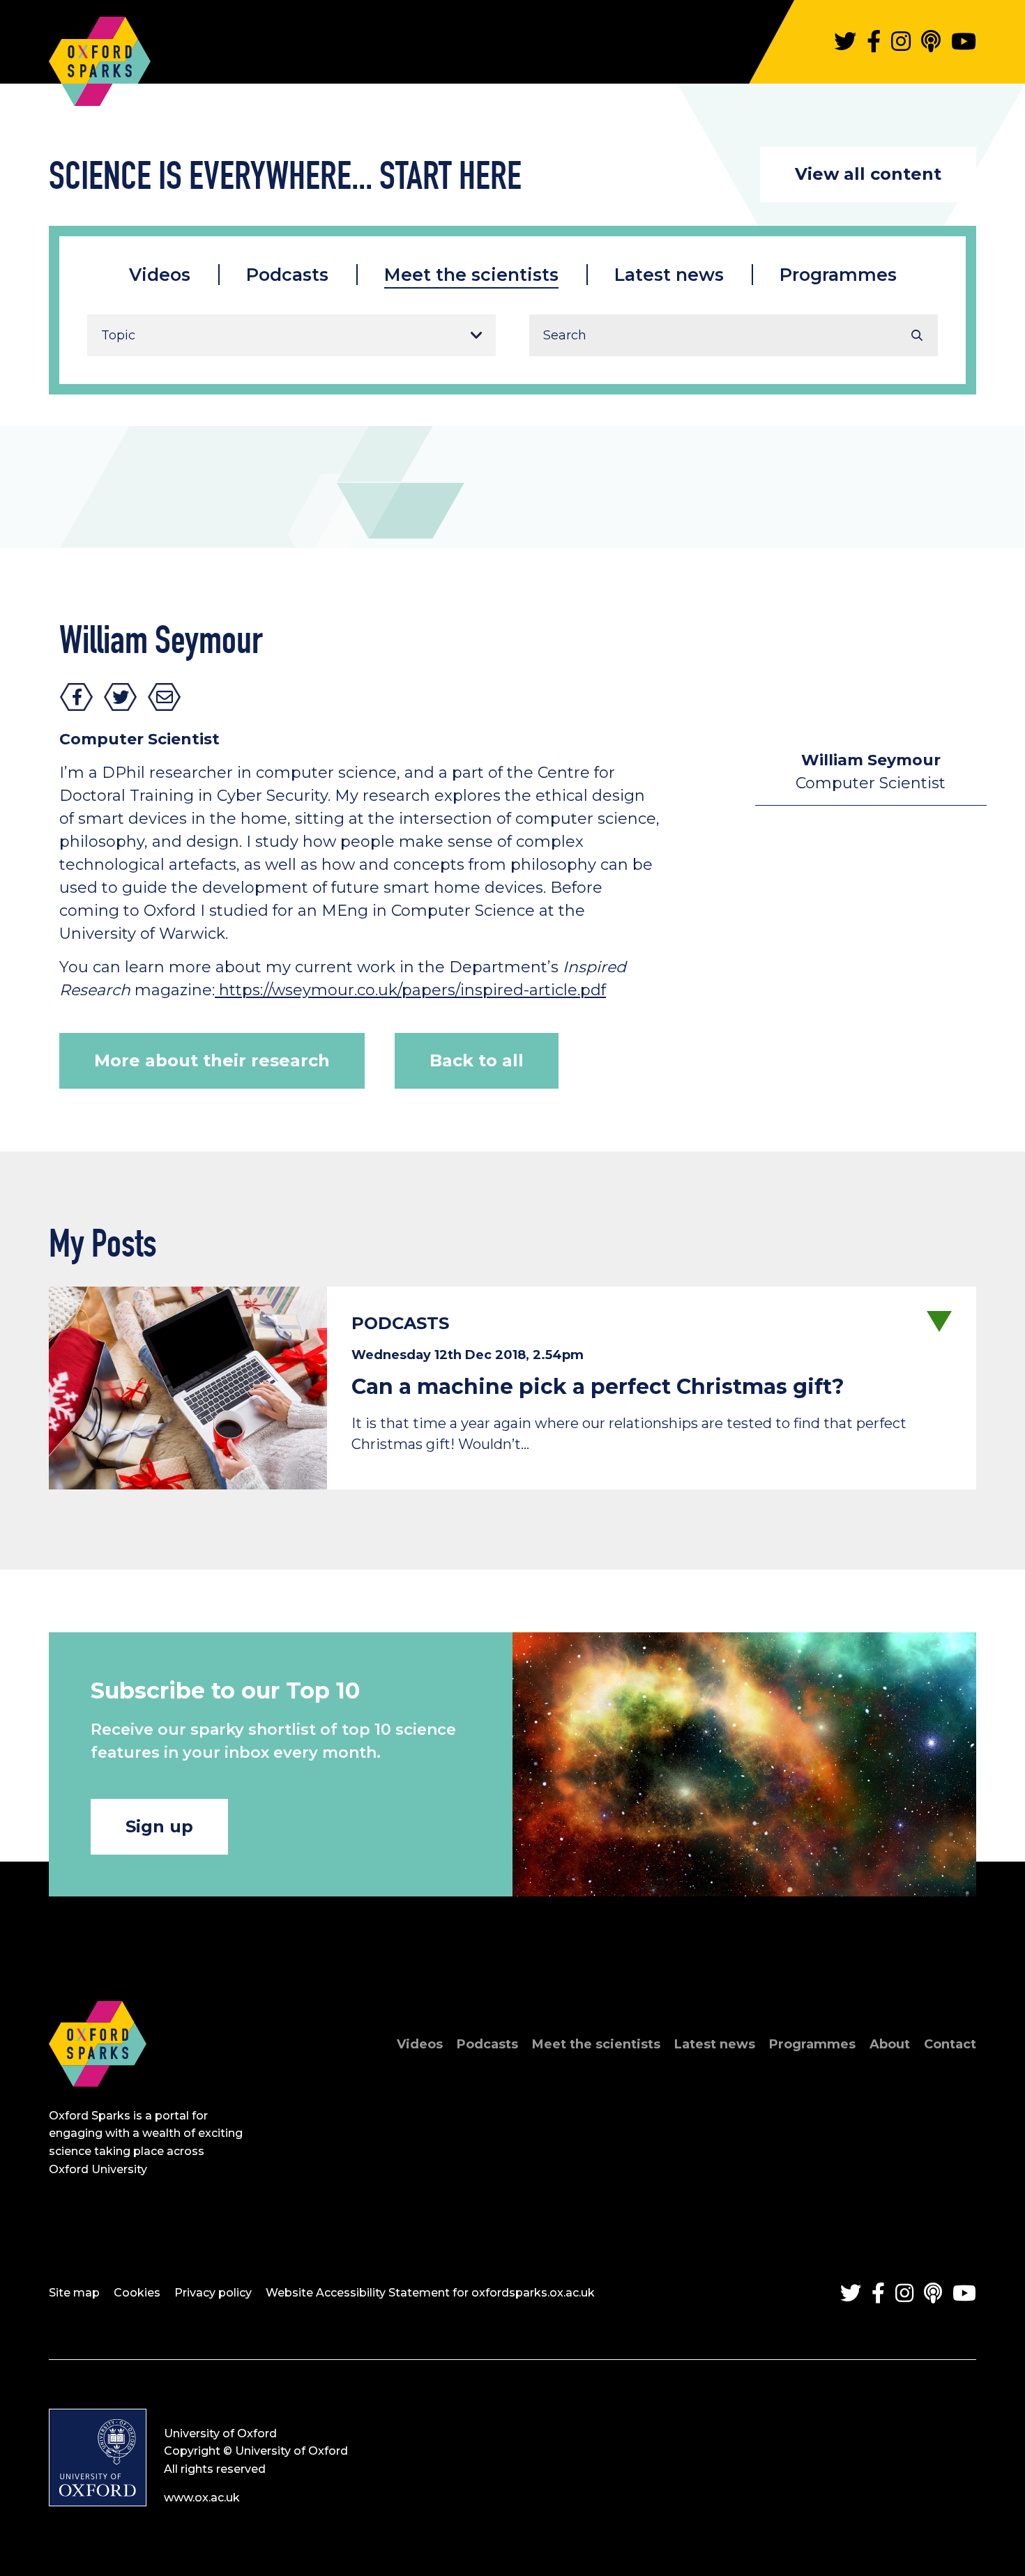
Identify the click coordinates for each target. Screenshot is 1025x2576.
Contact (950, 2044)
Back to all (477, 1060)
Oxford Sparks (100, 54)
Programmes (838, 275)
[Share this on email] (165, 697)
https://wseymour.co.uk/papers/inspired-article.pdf (410, 990)
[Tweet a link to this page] (121, 697)
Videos (160, 275)
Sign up (159, 1826)
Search (917, 335)
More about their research (212, 1060)
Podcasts (287, 275)
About (890, 2044)
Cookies (137, 2293)
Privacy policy (213, 2293)
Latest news (669, 275)
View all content (868, 174)
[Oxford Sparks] (98, 2102)
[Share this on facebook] (77, 697)
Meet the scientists (471, 275)
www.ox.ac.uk (202, 2498)
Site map (74, 2293)
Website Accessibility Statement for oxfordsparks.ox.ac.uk (430, 2293)
